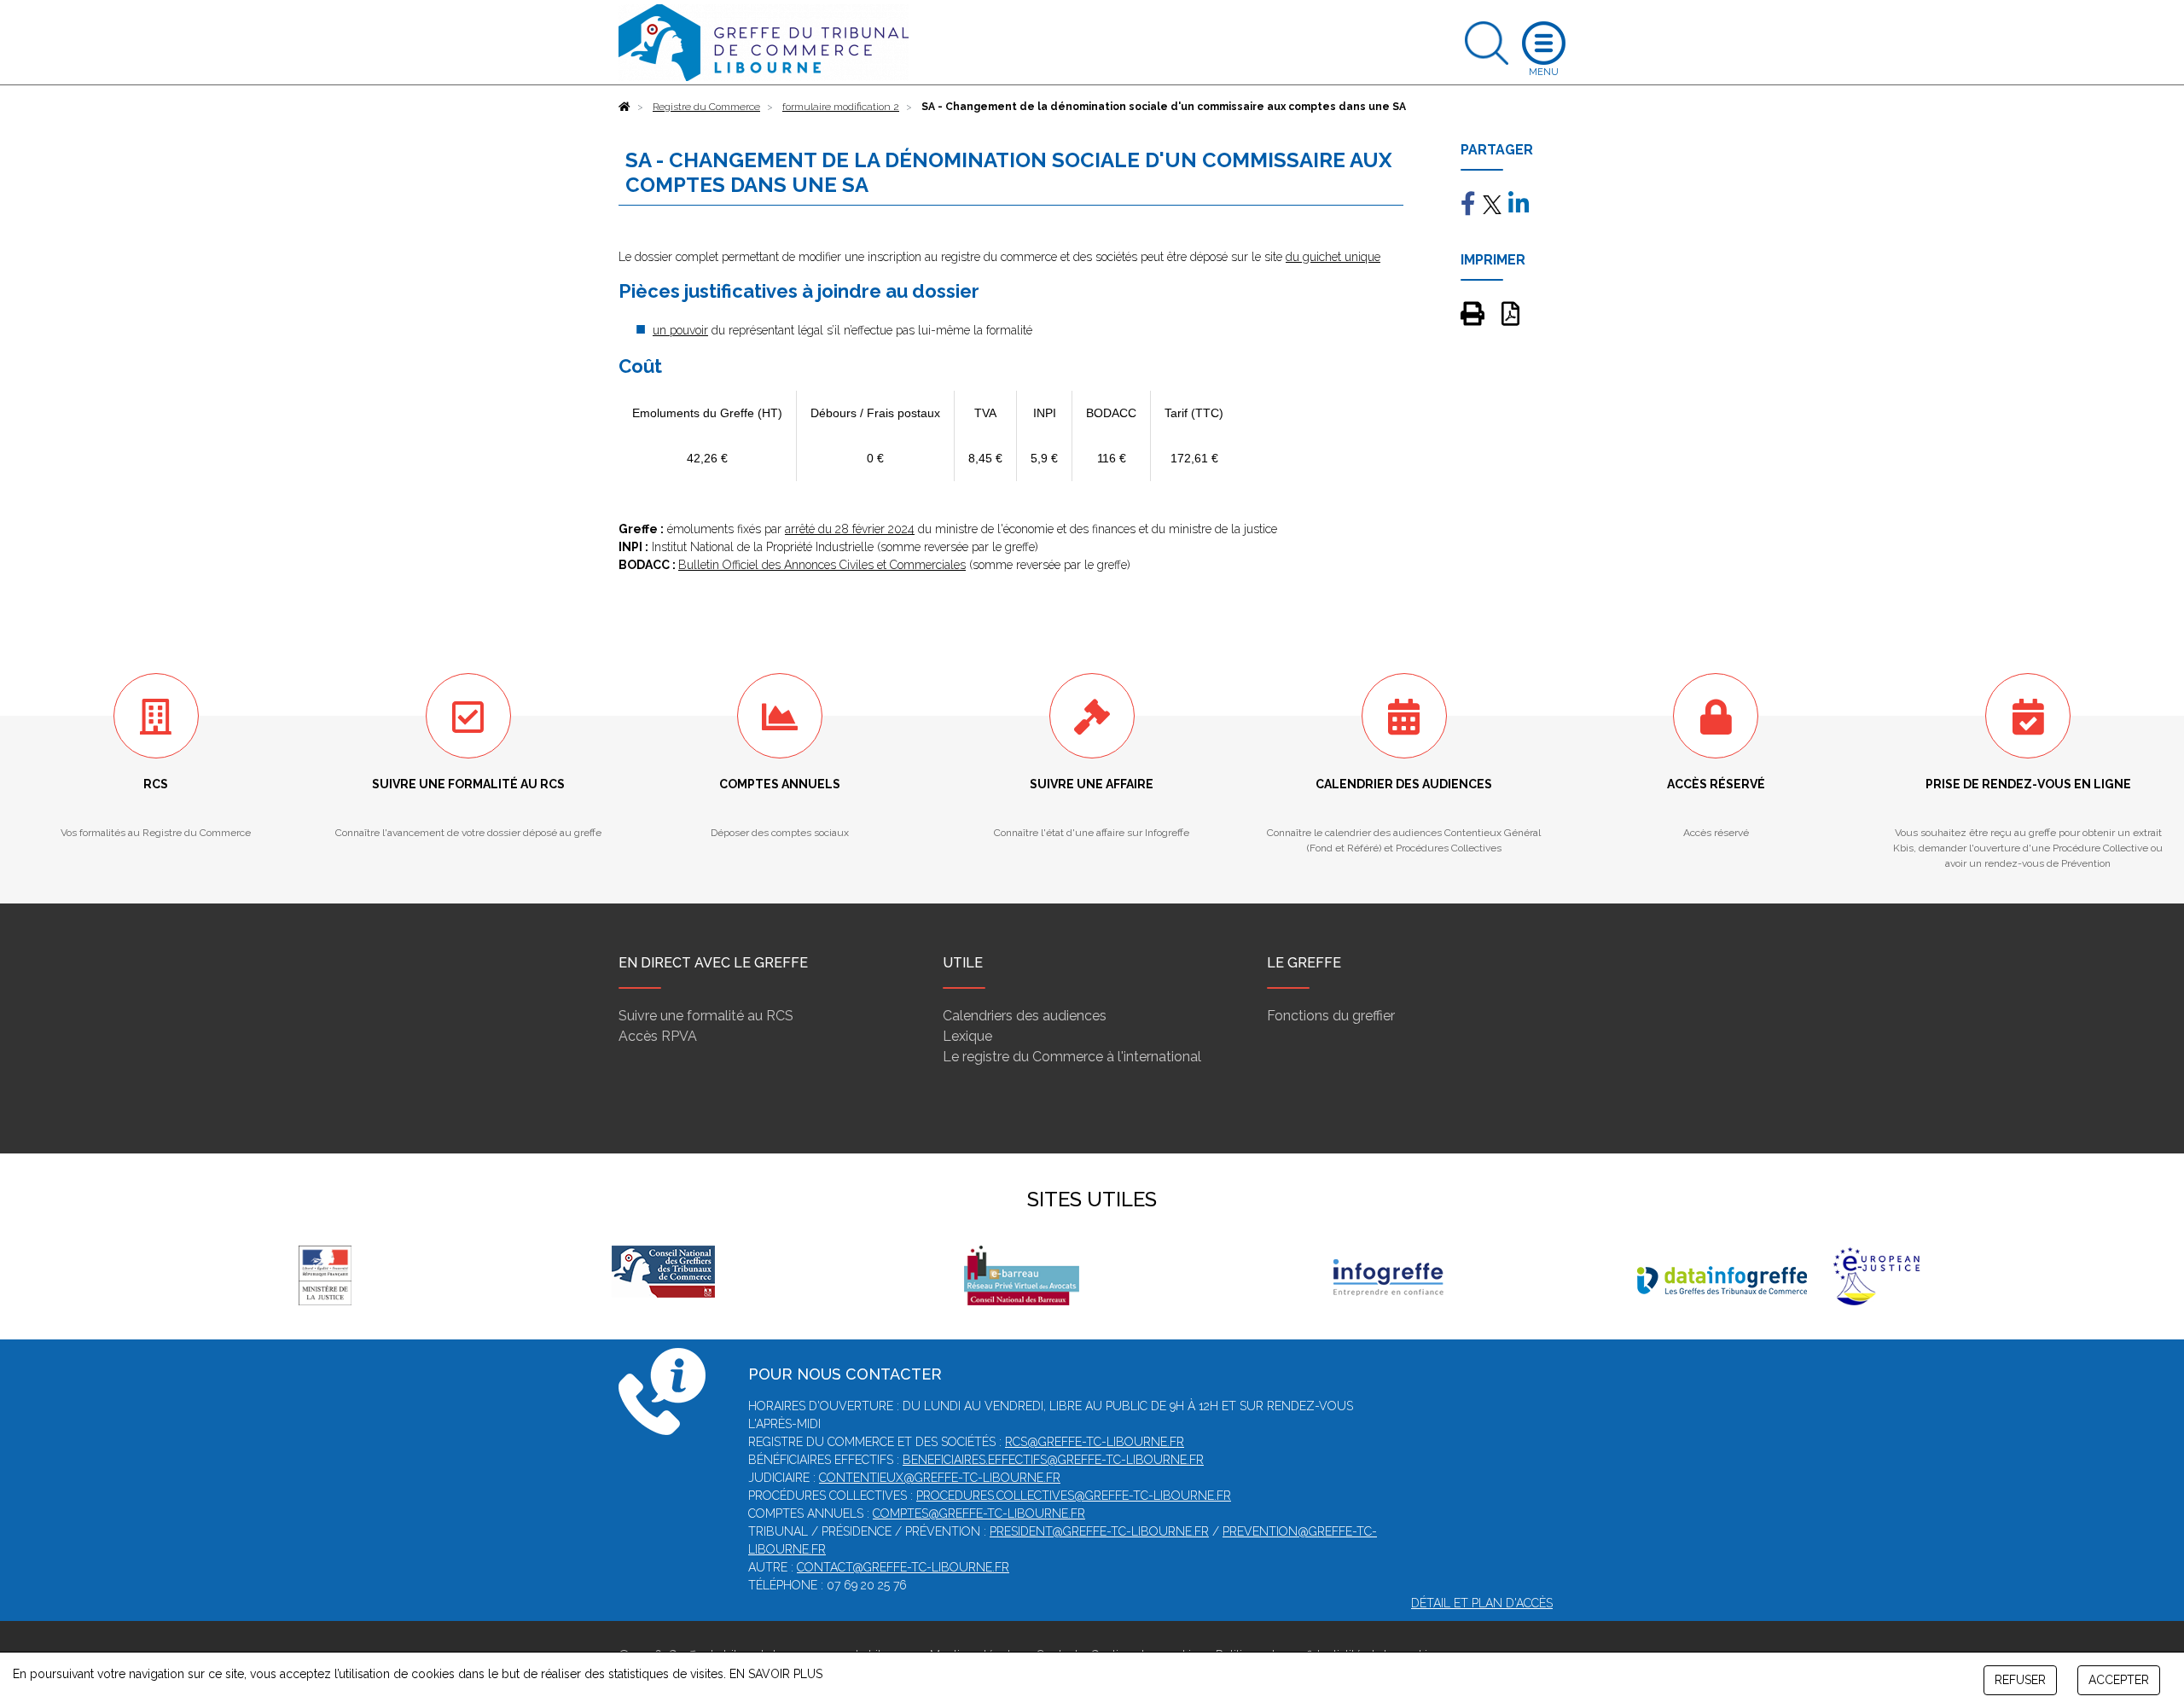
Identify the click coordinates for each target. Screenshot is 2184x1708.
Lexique (967, 1036)
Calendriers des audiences (1025, 1016)
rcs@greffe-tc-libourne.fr (1095, 1442)
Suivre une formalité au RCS (706, 1016)
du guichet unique (1333, 257)
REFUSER (2020, 1680)
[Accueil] (624, 107)
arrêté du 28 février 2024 (850, 529)
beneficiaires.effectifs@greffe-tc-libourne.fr (1053, 1460)
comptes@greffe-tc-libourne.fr (979, 1513)
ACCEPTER (2119, 1680)
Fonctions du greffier (1331, 1016)
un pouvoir (680, 330)
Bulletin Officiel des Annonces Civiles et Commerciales (822, 565)
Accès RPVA (658, 1036)
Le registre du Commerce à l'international (1072, 1057)
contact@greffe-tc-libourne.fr (903, 1567)
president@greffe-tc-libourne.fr (1099, 1531)
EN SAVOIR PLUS (776, 1674)
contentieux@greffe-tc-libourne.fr (940, 1478)
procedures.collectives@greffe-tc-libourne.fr (1074, 1496)
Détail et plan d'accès (1482, 1603)
